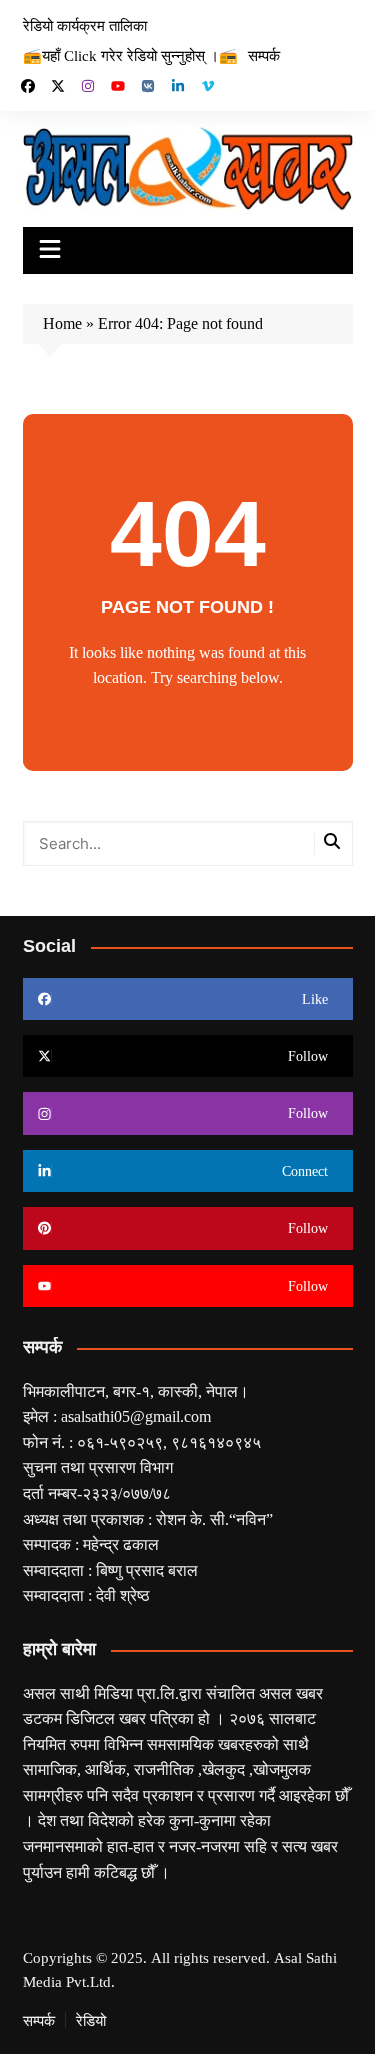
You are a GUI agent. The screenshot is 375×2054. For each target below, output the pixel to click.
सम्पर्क (264, 55)
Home (62, 323)
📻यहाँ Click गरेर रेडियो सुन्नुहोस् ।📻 (130, 55)
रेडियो (91, 2020)
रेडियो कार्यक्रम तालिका (85, 25)
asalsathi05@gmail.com (136, 1416)
